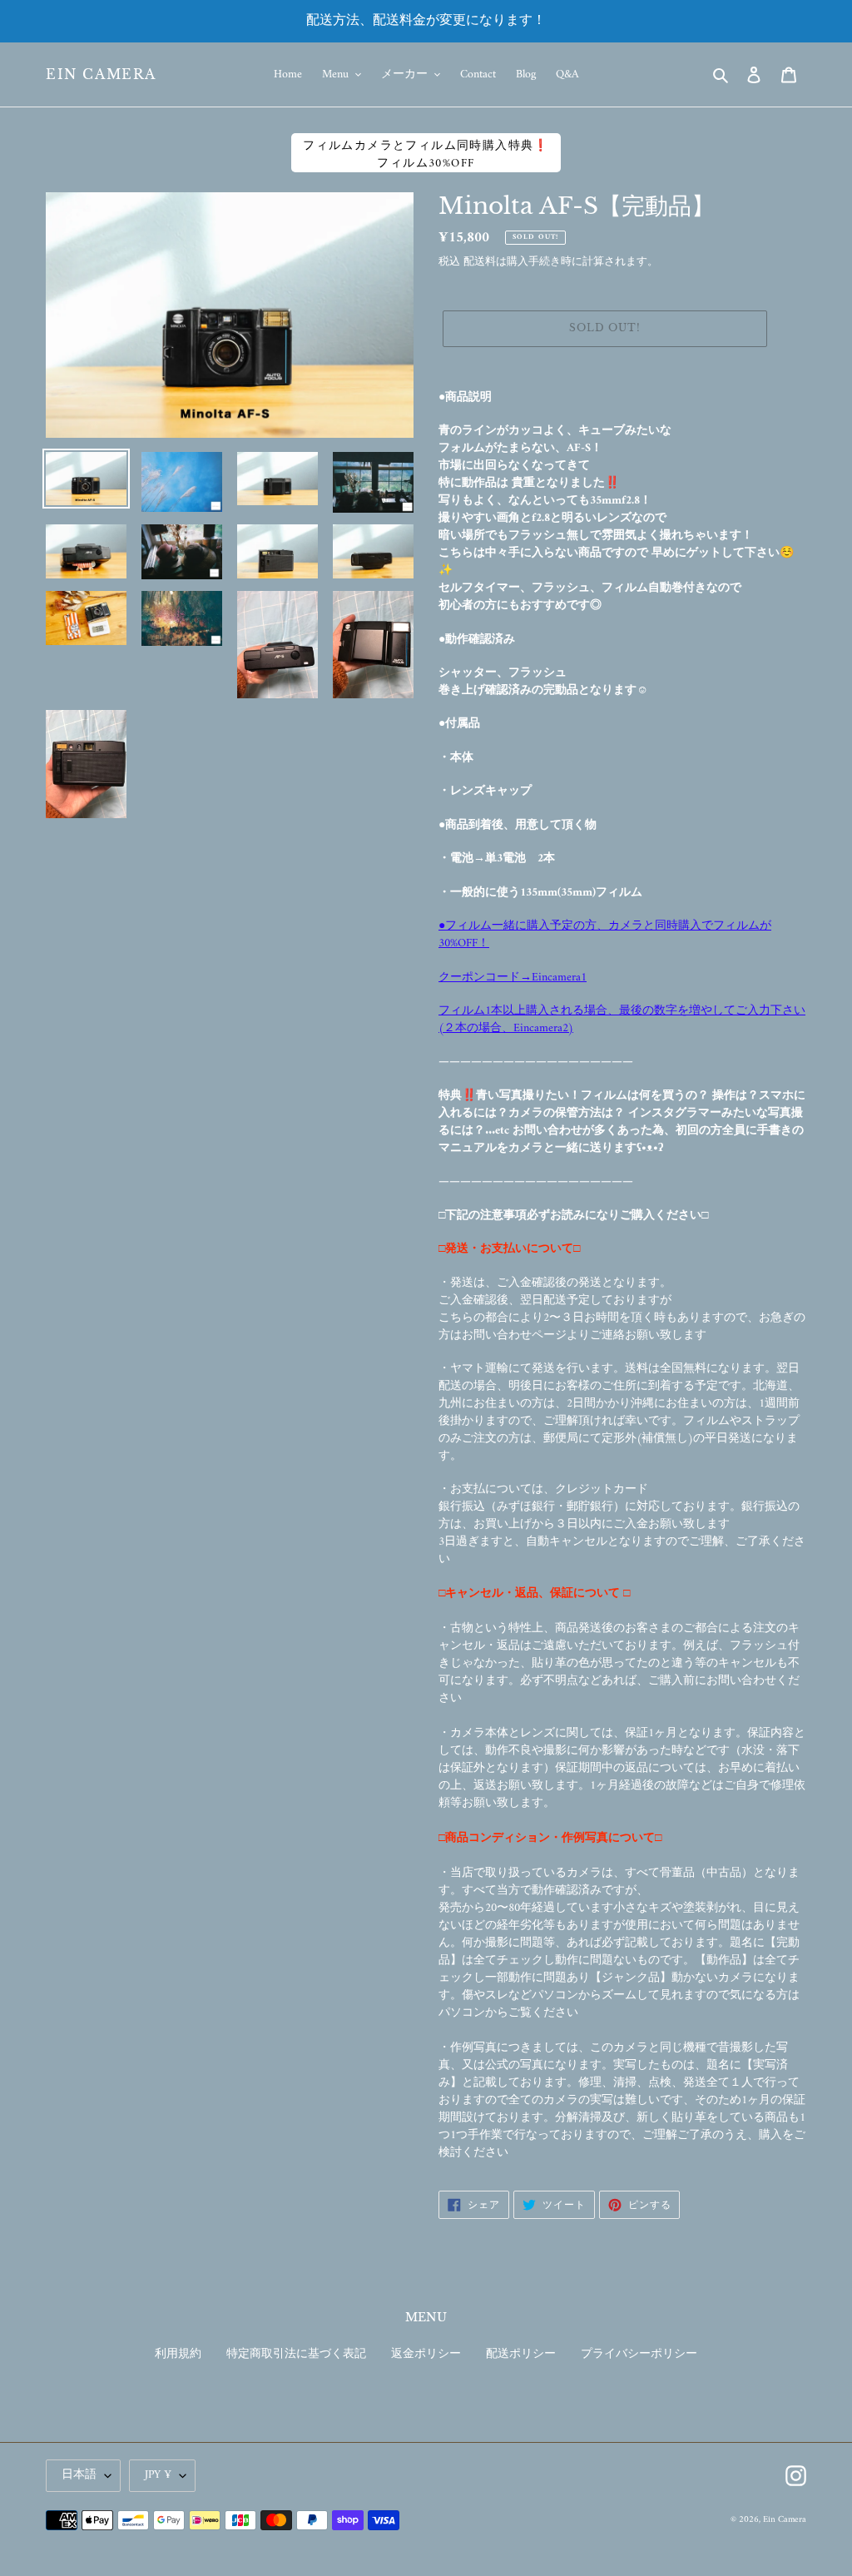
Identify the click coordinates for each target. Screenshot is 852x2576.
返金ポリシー (426, 2354)
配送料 (480, 262)
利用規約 (178, 2354)
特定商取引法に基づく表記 (296, 2354)
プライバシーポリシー (639, 2354)
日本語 (79, 2475)
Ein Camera (101, 74)
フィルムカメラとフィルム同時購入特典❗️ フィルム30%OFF (426, 154)
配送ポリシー (521, 2354)
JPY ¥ (158, 2475)
